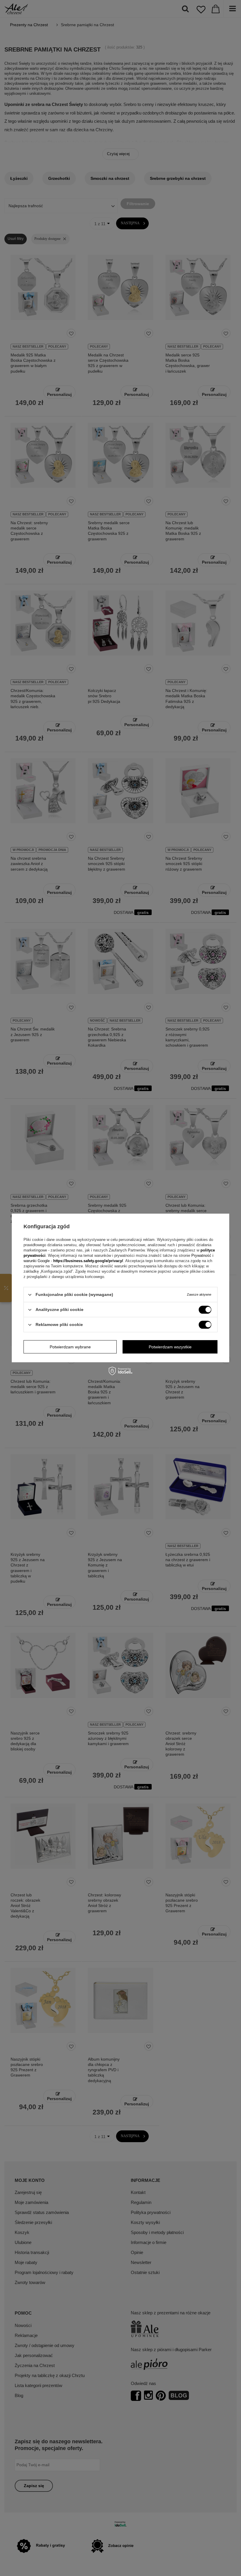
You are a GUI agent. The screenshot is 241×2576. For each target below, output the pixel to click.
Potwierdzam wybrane (70, 1347)
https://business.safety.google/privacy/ (88, 1261)
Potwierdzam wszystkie (170, 1347)
